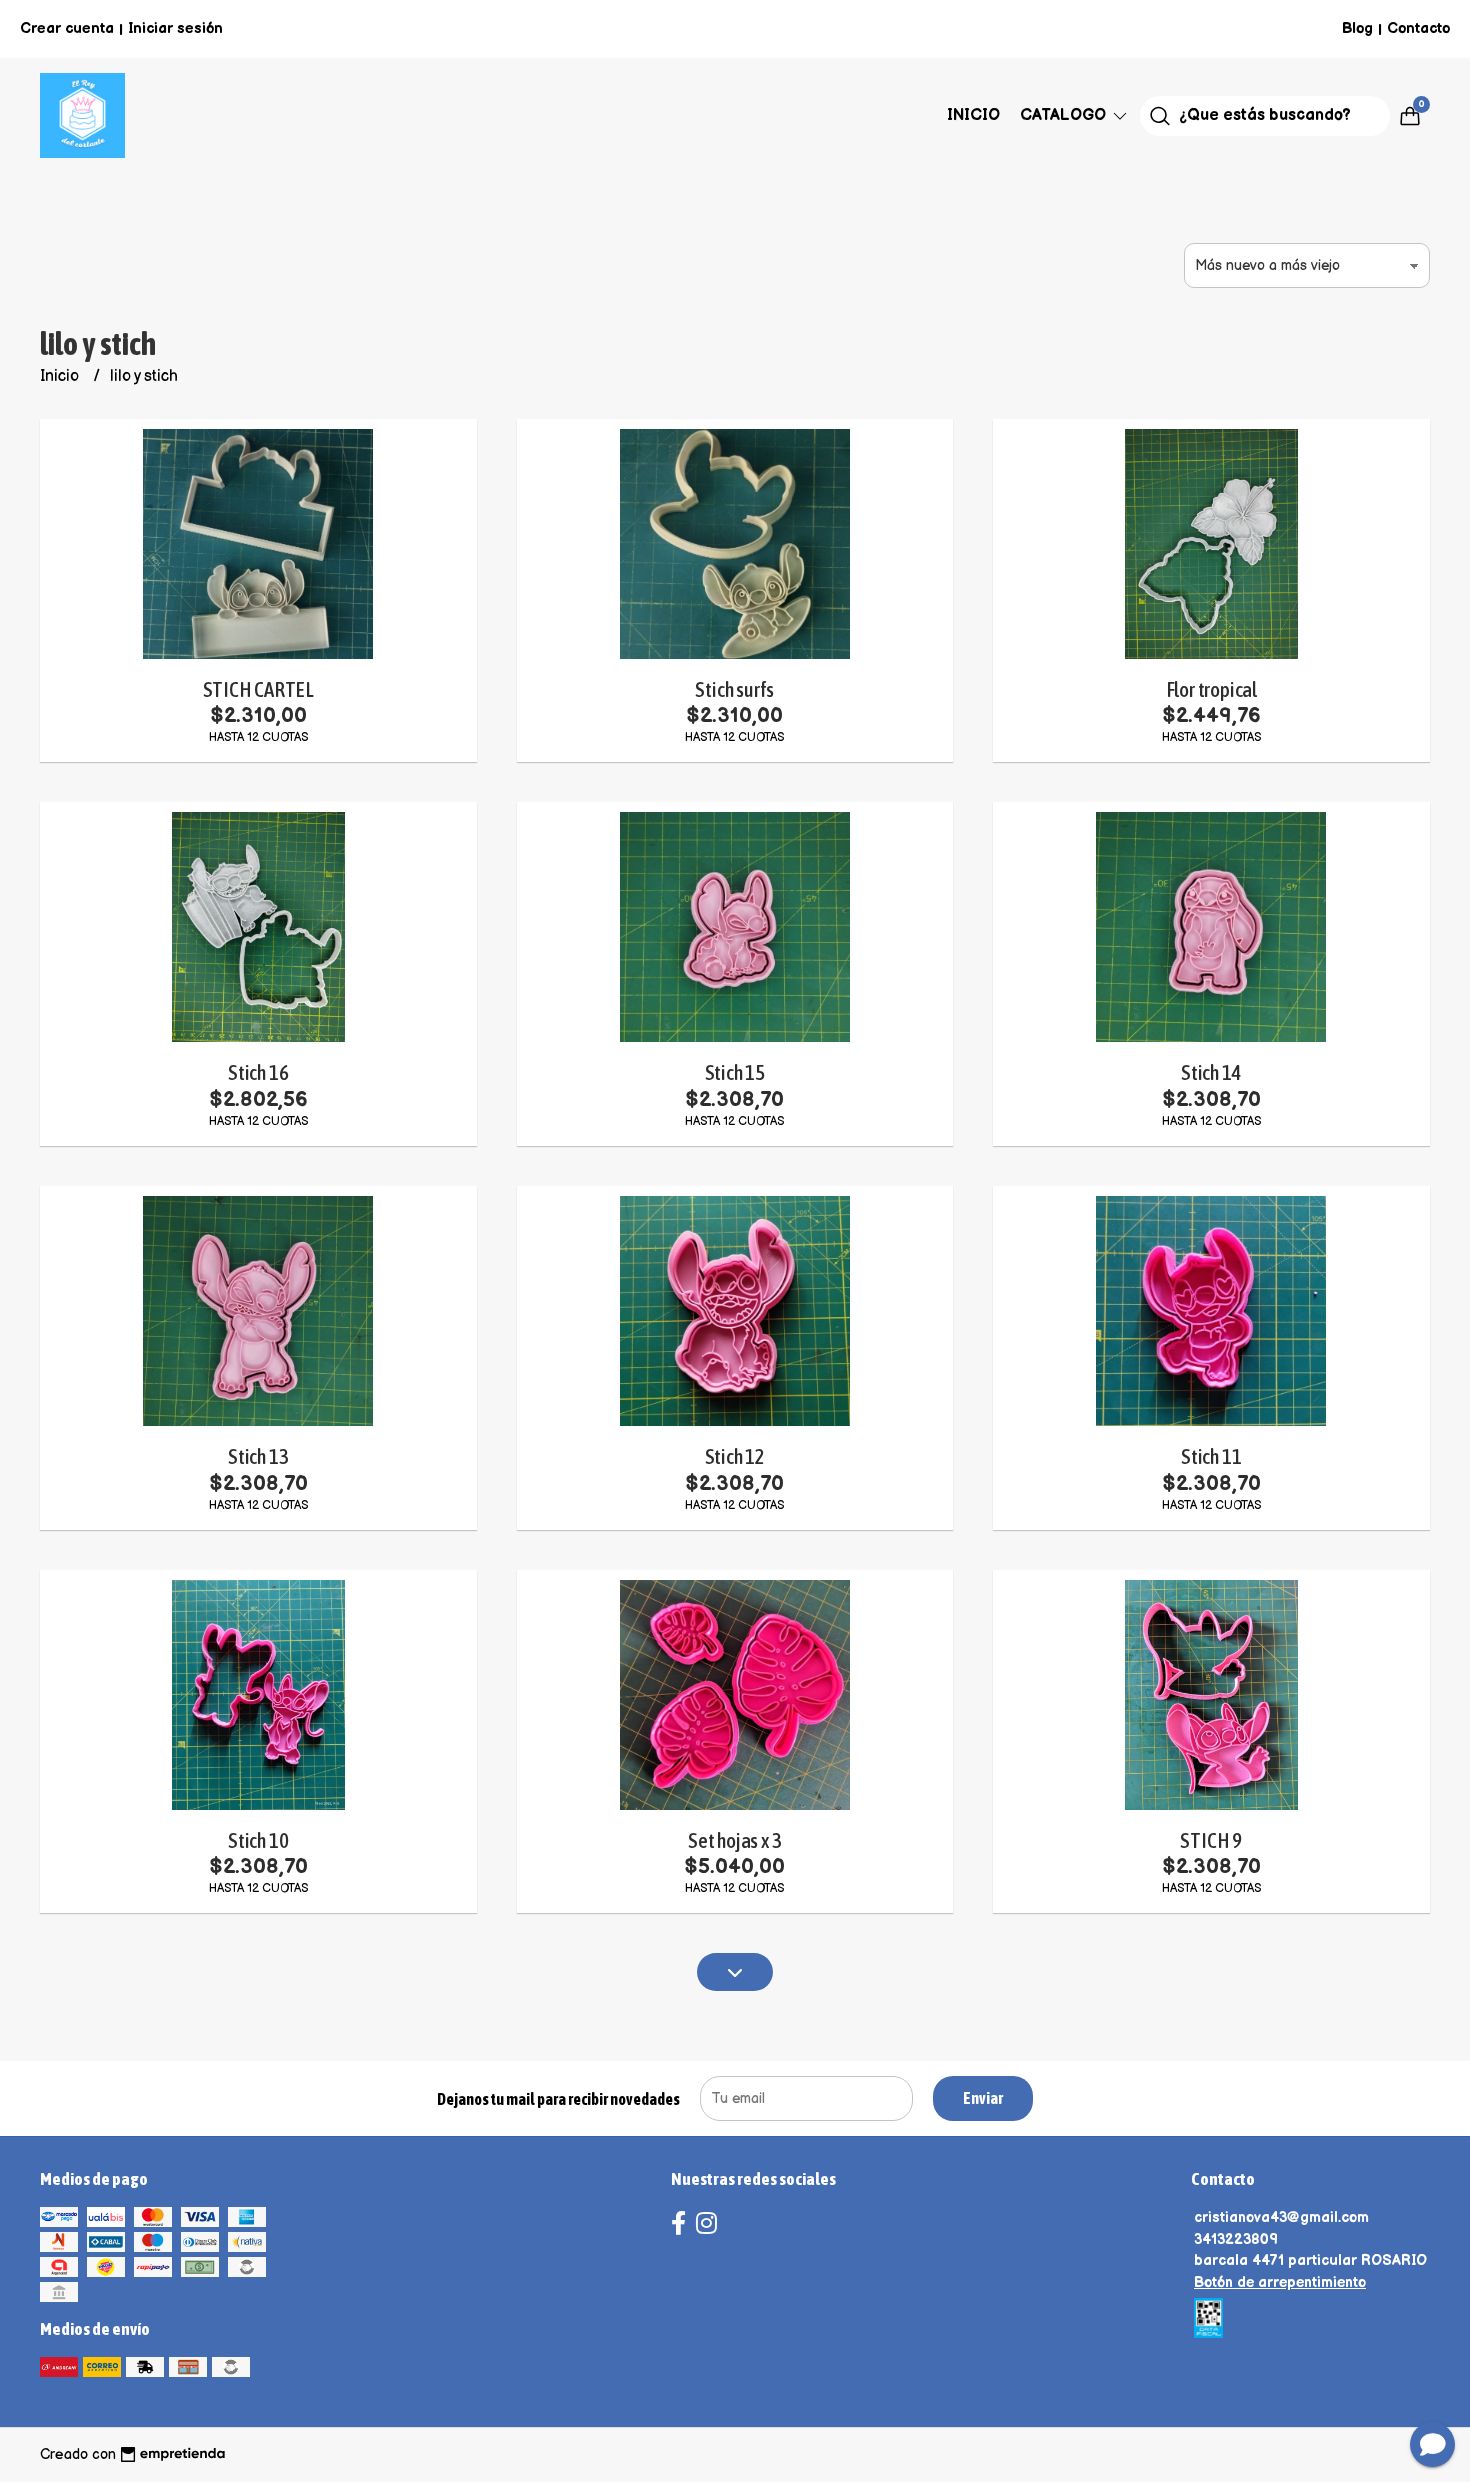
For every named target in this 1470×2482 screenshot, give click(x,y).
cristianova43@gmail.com (1281, 2217)
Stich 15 (735, 1072)
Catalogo (1065, 115)
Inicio (973, 115)
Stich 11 (1211, 1456)
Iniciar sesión (175, 28)
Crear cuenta (67, 28)
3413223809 (1236, 2239)
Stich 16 (258, 1072)
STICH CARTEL (258, 689)
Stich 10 (258, 1840)
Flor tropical (1211, 689)
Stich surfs (734, 689)
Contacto (1418, 28)
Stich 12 (735, 1456)
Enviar (983, 2098)
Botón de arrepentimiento (1280, 2282)
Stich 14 (1211, 1072)
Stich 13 (258, 1456)
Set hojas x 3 (734, 1840)
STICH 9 (1211, 1840)
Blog (1357, 28)
